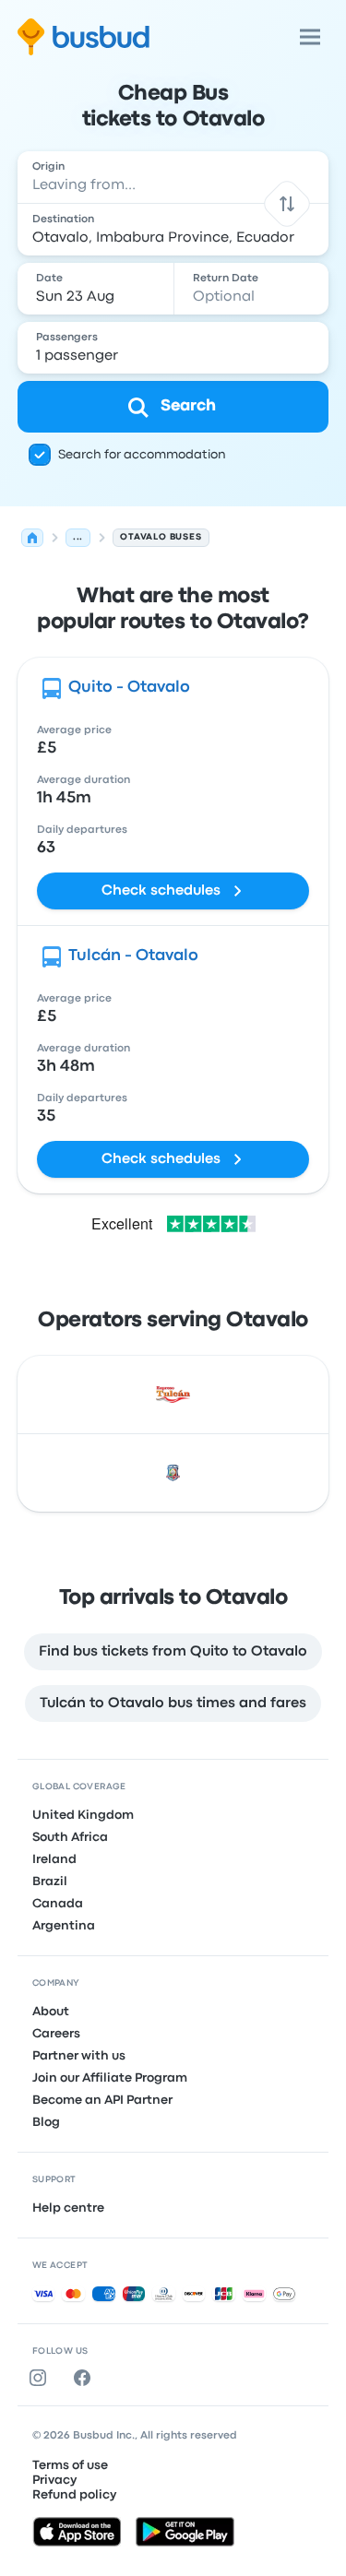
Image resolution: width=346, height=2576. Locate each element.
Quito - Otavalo (129, 688)
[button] (287, 203)
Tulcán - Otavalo (133, 956)
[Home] (32, 538)
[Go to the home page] (84, 37)
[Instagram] (42, 2378)
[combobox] (173, 177)
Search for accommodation (142, 455)
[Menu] (310, 37)
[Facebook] (86, 2378)
